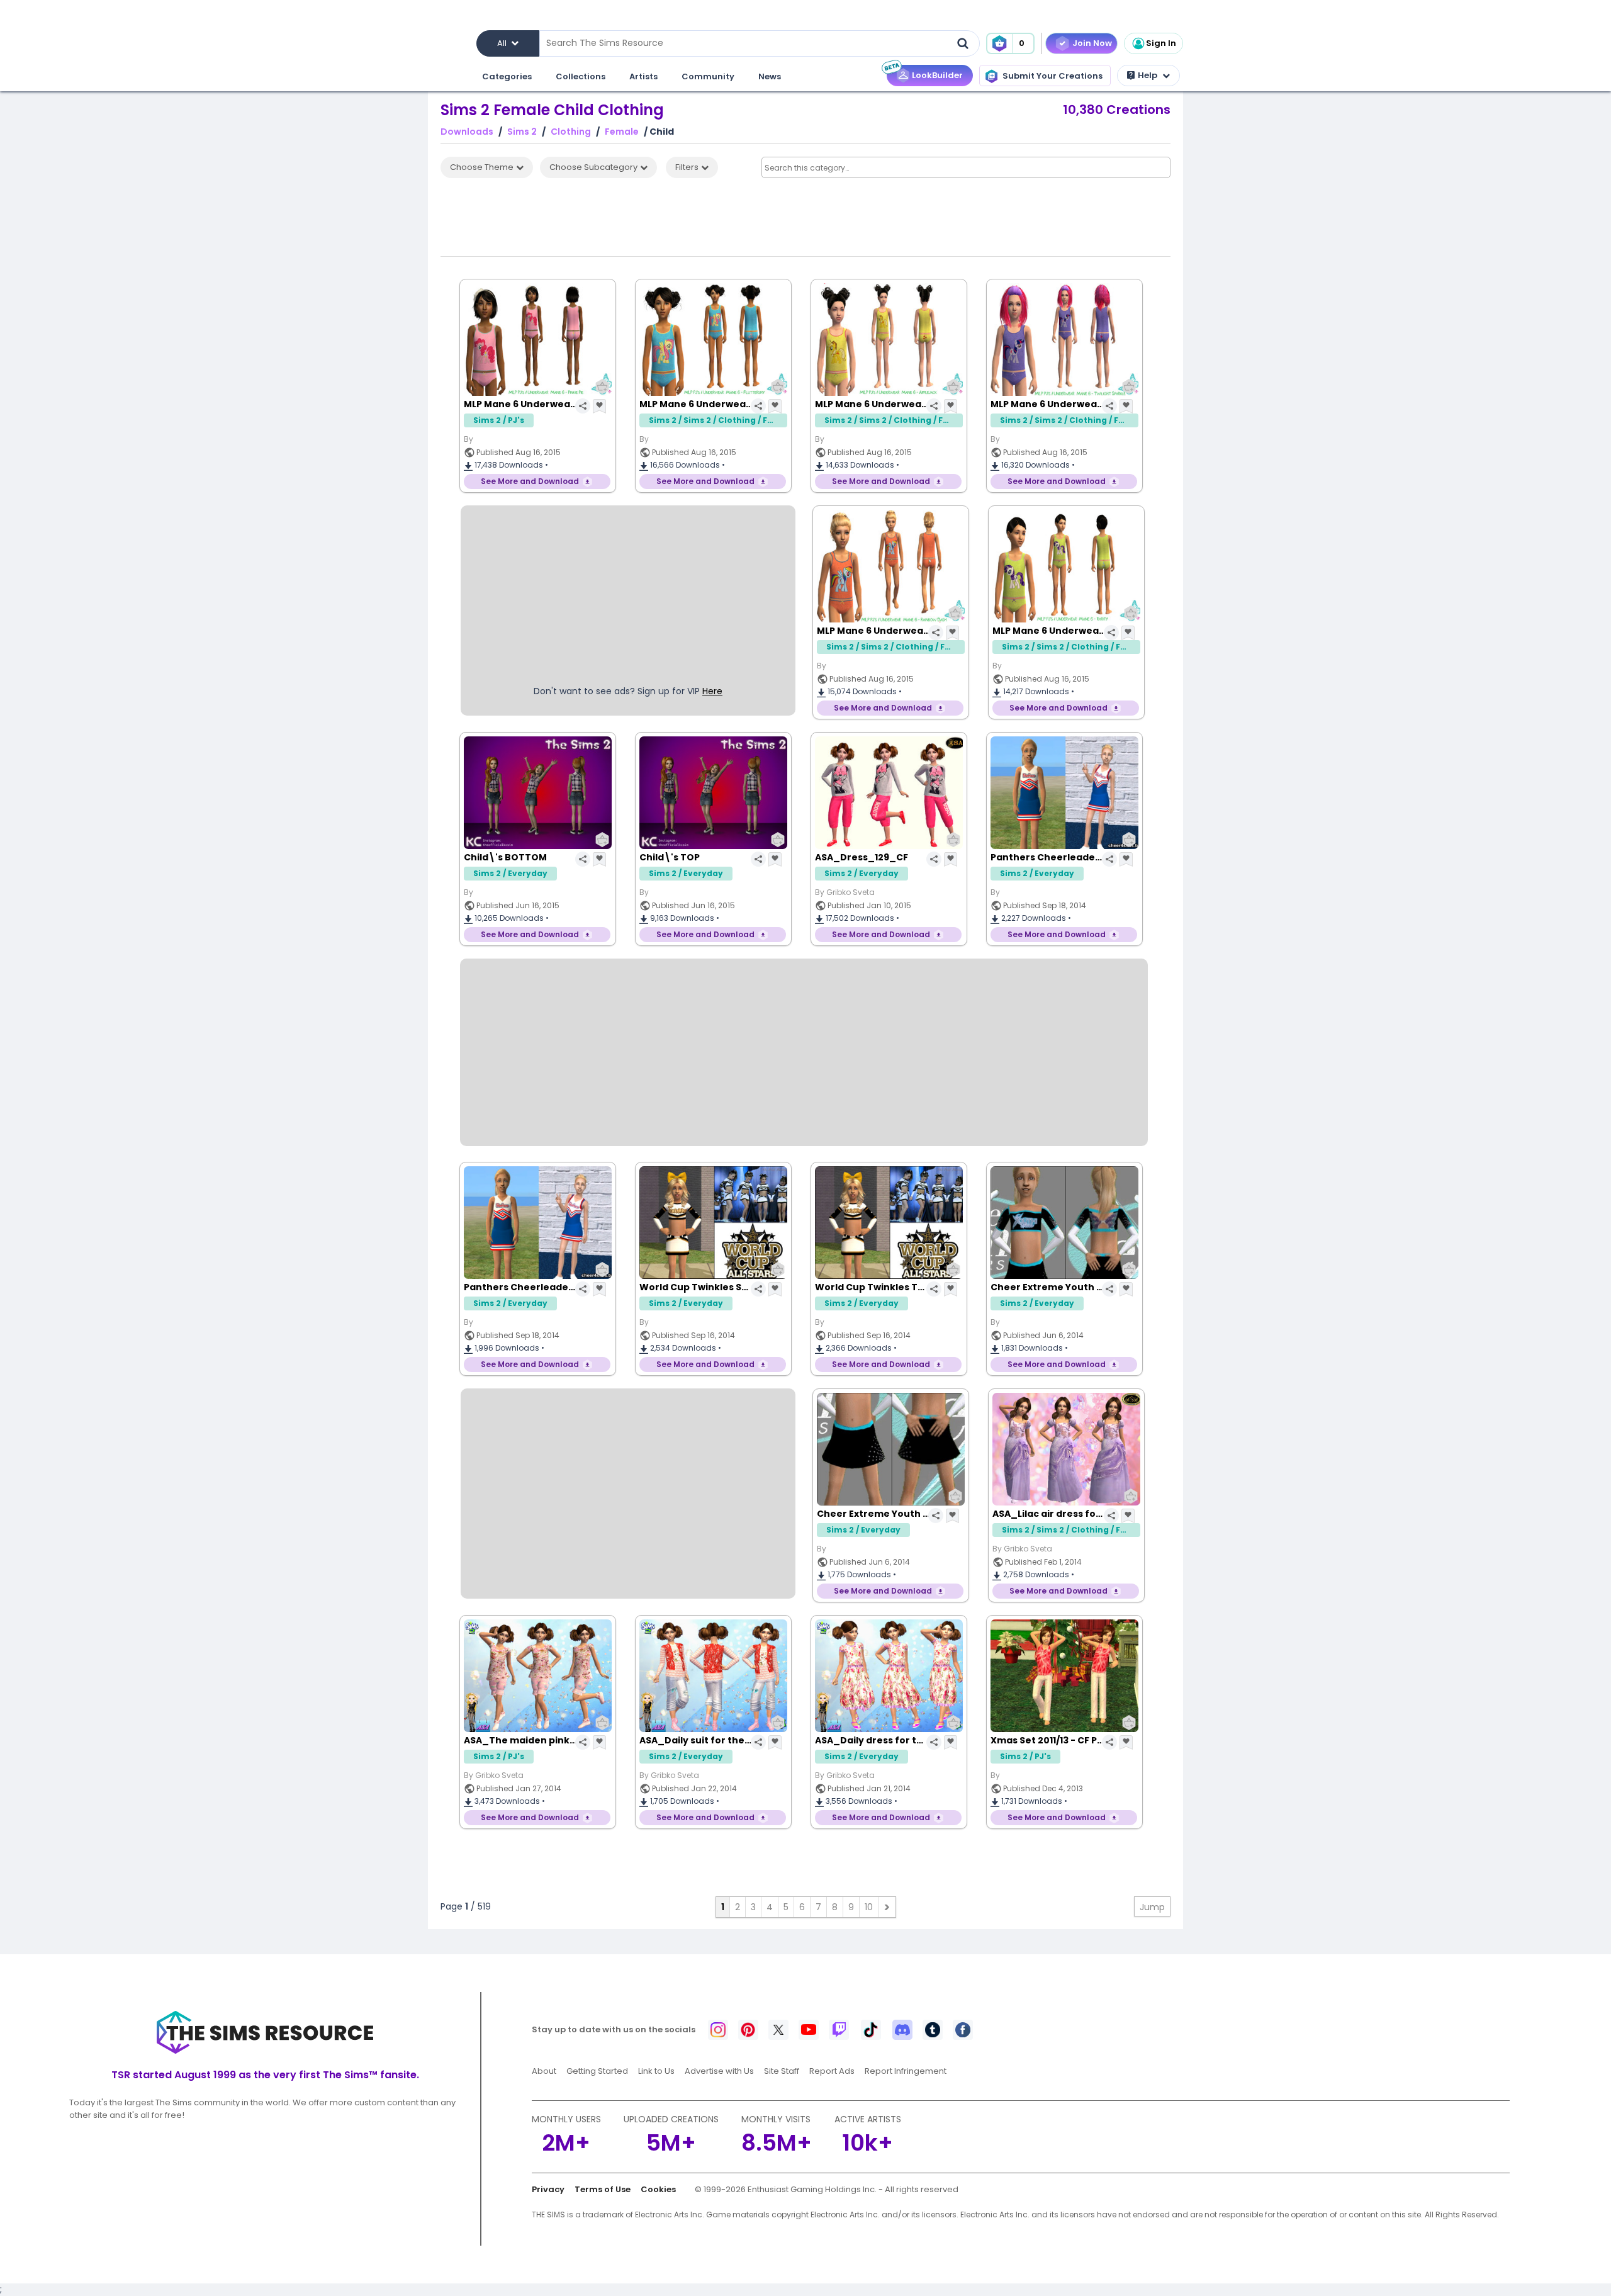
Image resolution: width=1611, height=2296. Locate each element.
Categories (507, 76)
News (770, 76)
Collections (581, 76)
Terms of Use (603, 2189)
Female (622, 132)
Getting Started (597, 2071)
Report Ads (832, 2071)
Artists (643, 76)
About (544, 2071)
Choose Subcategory (593, 167)
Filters (687, 167)
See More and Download (530, 481)
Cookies (658, 2189)
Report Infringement (906, 2071)
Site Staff (782, 2071)
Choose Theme (482, 167)
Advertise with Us (719, 2071)
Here (712, 691)
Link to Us (656, 2071)
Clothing (571, 132)
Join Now (1092, 43)
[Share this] (583, 406)
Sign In (1161, 43)
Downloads (467, 132)
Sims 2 (522, 132)
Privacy (548, 2189)
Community (708, 76)
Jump (1152, 1907)
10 (869, 1907)
